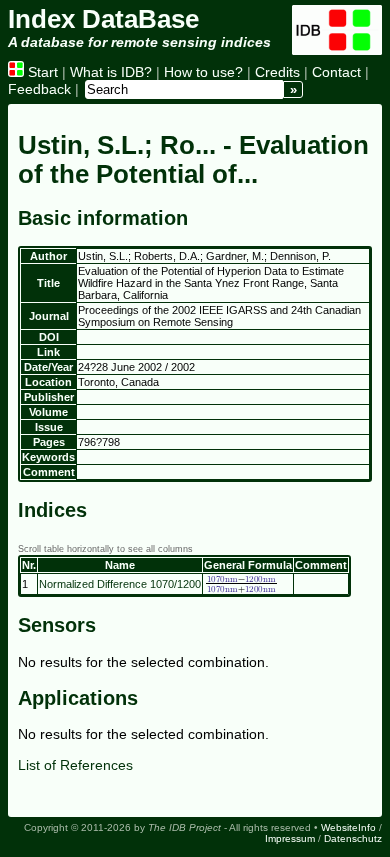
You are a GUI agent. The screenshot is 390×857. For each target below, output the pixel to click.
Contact (336, 72)
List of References (75, 765)
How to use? (203, 72)
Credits (277, 72)
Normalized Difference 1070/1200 (120, 584)
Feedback (39, 89)
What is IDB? (111, 72)
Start (41, 72)
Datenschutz (353, 838)
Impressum (290, 838)
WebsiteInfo (348, 827)
